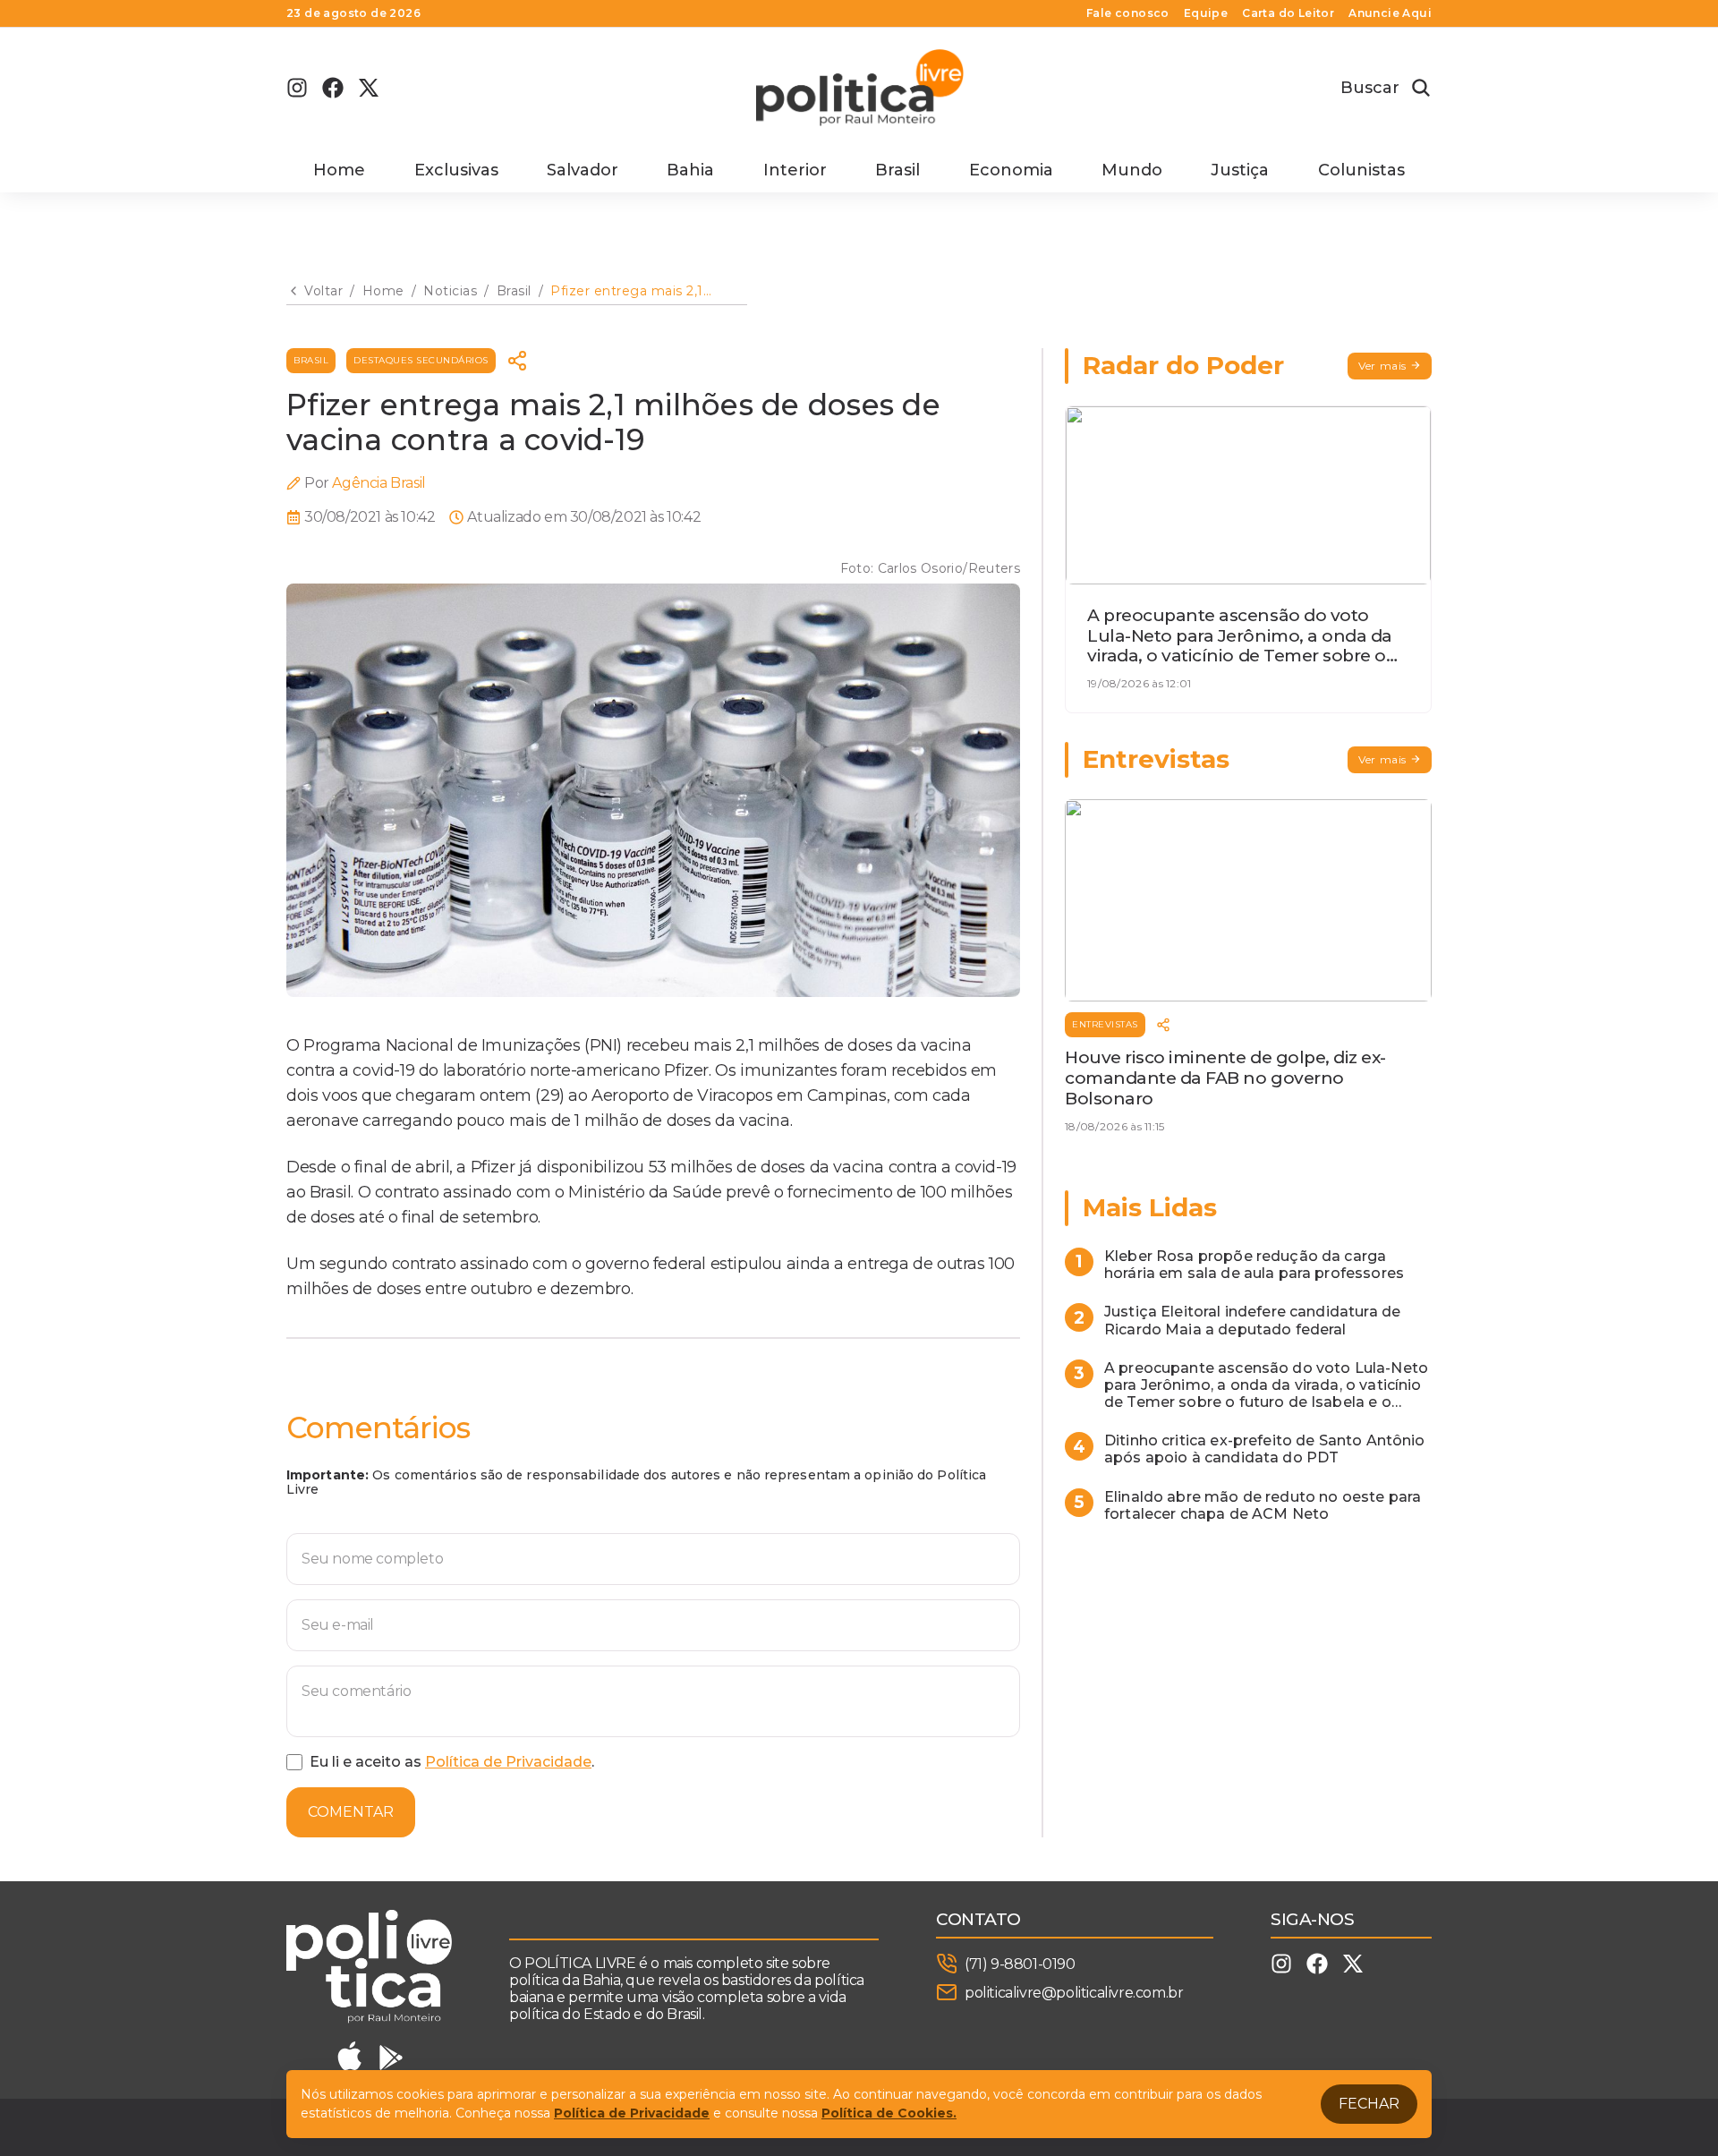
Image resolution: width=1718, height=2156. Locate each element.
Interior (795, 170)
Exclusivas (456, 170)
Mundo (1132, 170)
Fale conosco (1128, 13)
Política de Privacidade (508, 1762)
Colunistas (1361, 170)
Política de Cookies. (889, 2113)
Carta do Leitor (1288, 13)
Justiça (1240, 170)
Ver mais (1382, 366)
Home (339, 170)
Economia (1011, 170)
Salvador (583, 170)
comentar (351, 1812)
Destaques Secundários (421, 360)
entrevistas (1105, 1024)
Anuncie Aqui (1390, 13)
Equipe (1206, 13)
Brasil (897, 170)
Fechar (1369, 2104)
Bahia (690, 170)
